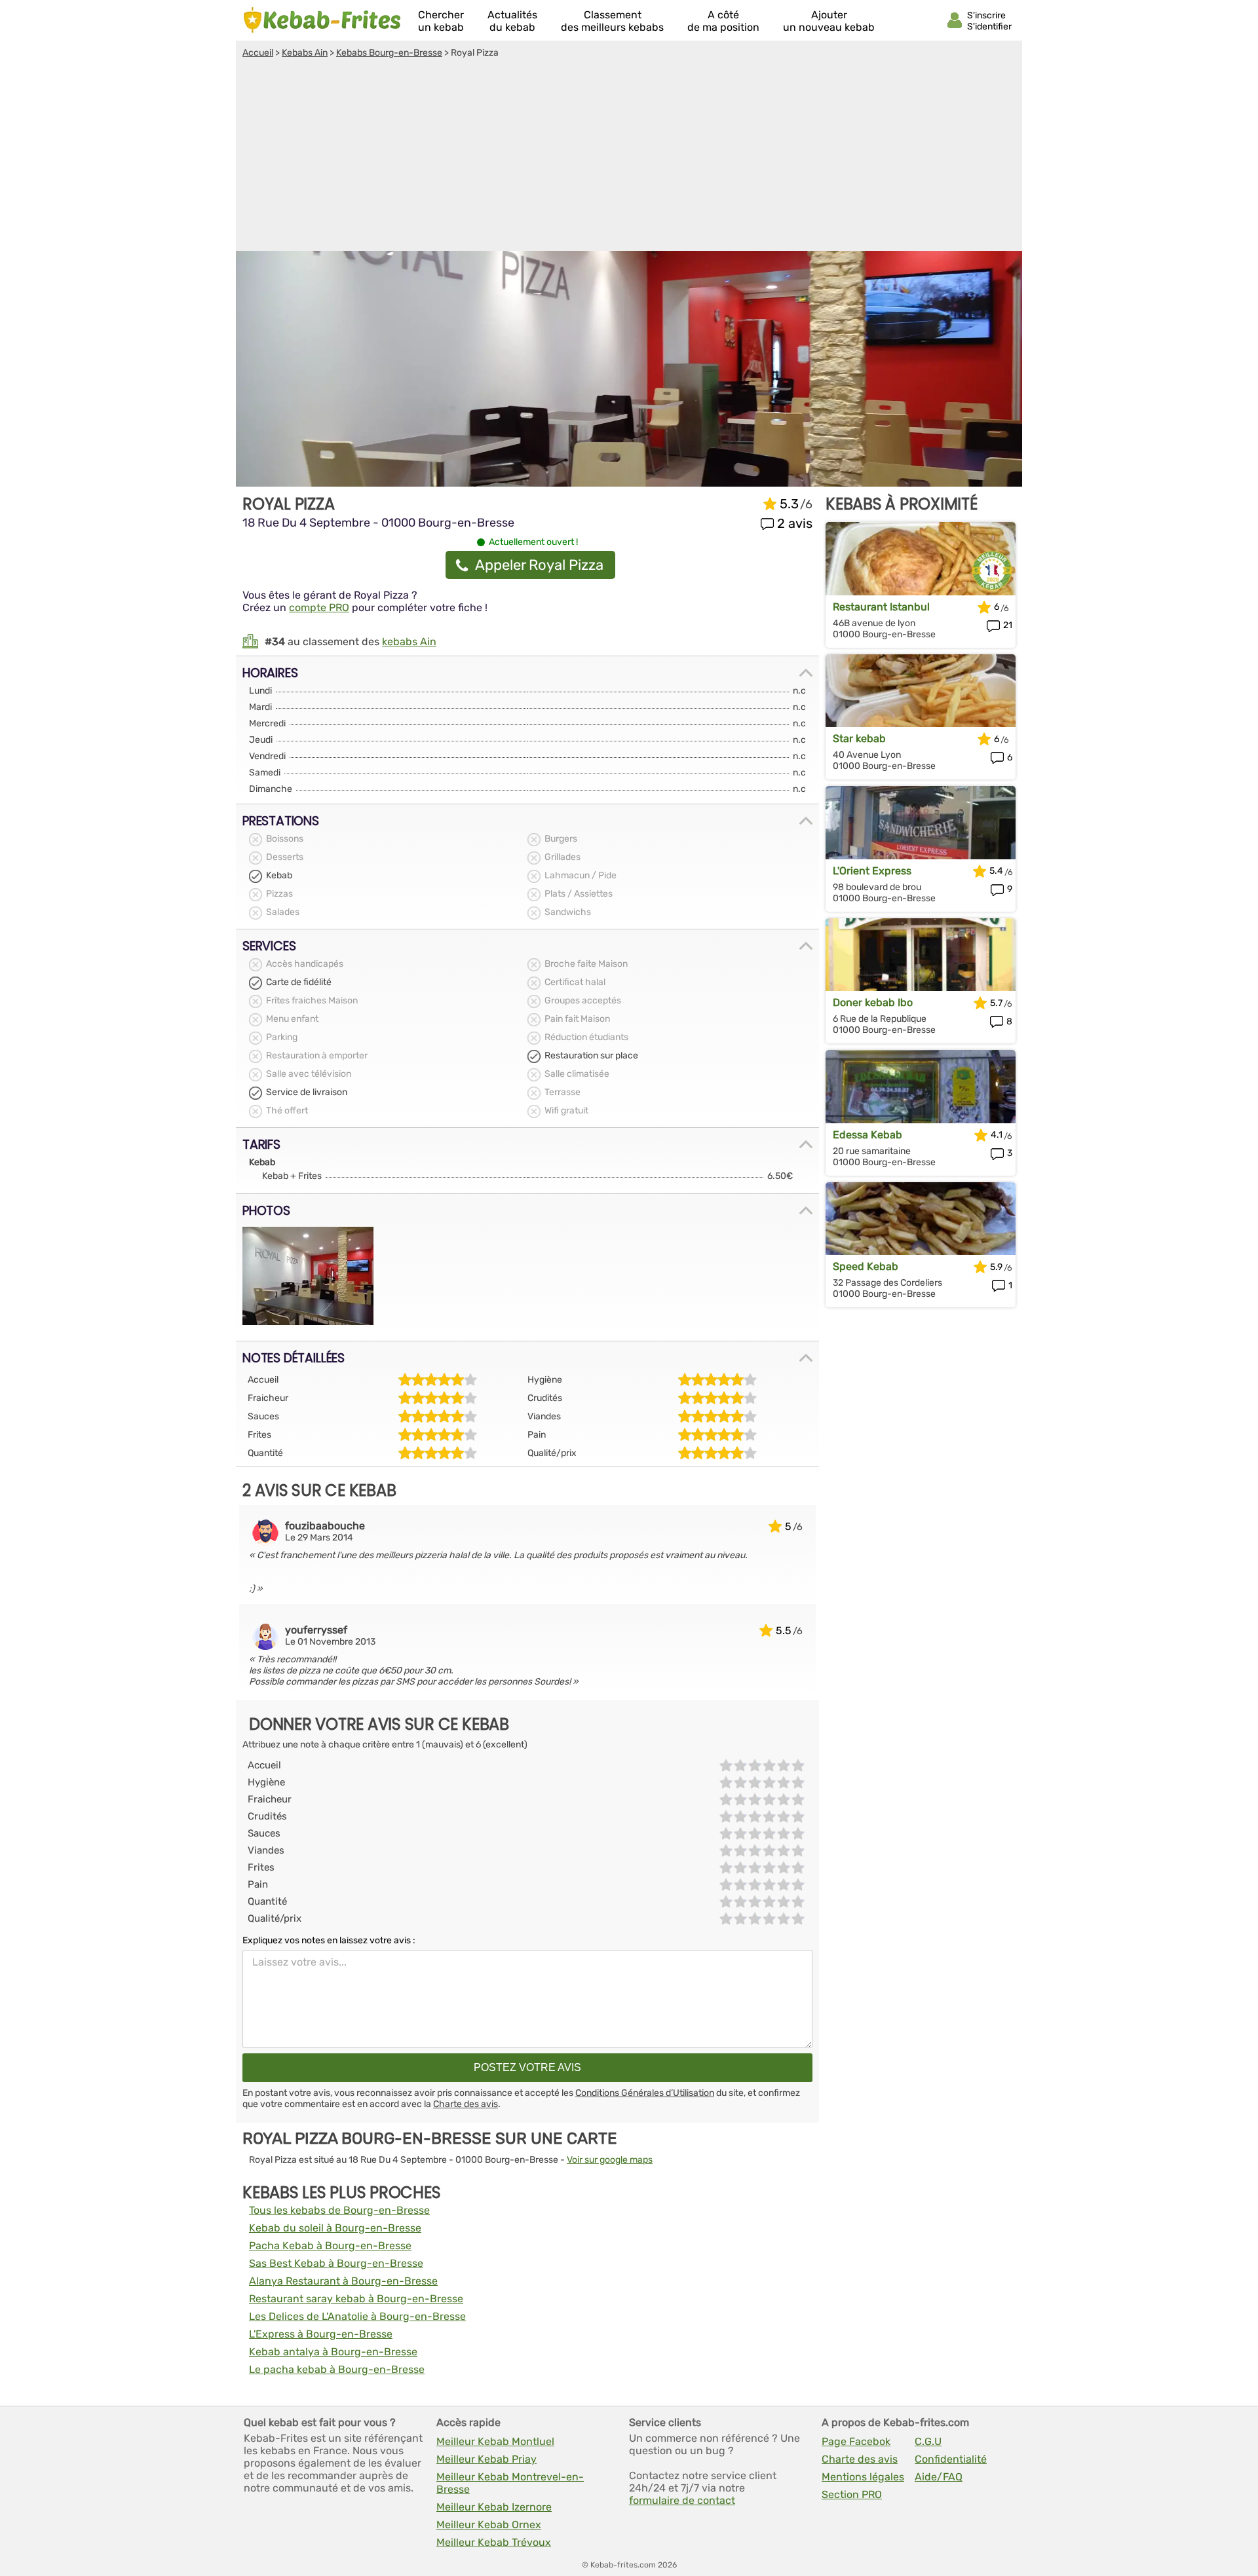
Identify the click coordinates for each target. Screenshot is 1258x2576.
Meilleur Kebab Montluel (495, 2441)
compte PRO (319, 607)
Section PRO (852, 2494)
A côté (723, 21)
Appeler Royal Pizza (539, 565)
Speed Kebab (866, 1266)
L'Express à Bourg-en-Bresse (321, 2334)
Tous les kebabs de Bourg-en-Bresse (339, 2210)
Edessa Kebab (867, 1135)
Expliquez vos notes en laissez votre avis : (329, 1940)
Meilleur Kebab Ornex (489, 2525)
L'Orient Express (872, 871)
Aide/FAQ (939, 2477)
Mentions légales (863, 2477)
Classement (612, 21)
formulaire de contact (682, 2500)
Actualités (512, 21)
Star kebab (859, 738)
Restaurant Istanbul (881, 607)
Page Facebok (856, 2441)
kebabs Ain (409, 642)
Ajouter (829, 21)
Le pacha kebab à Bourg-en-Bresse (337, 2369)
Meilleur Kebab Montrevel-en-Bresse (510, 2483)
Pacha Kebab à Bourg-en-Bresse (330, 2246)
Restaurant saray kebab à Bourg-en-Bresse (356, 2299)
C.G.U (928, 2441)
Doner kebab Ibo (873, 1002)
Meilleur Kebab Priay (486, 2459)
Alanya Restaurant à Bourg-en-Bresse (343, 2281)
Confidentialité (951, 2459)
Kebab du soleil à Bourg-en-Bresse (335, 2228)
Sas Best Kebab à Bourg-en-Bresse (336, 2263)
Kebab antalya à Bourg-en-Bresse (333, 2352)
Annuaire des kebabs (322, 20)
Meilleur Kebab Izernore (494, 2507)
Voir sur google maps (610, 2160)
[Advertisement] (629, 157)
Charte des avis (466, 2104)
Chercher (441, 21)
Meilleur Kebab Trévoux (494, 2542)
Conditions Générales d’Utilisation (645, 2093)
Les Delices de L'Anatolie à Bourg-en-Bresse (357, 2316)
